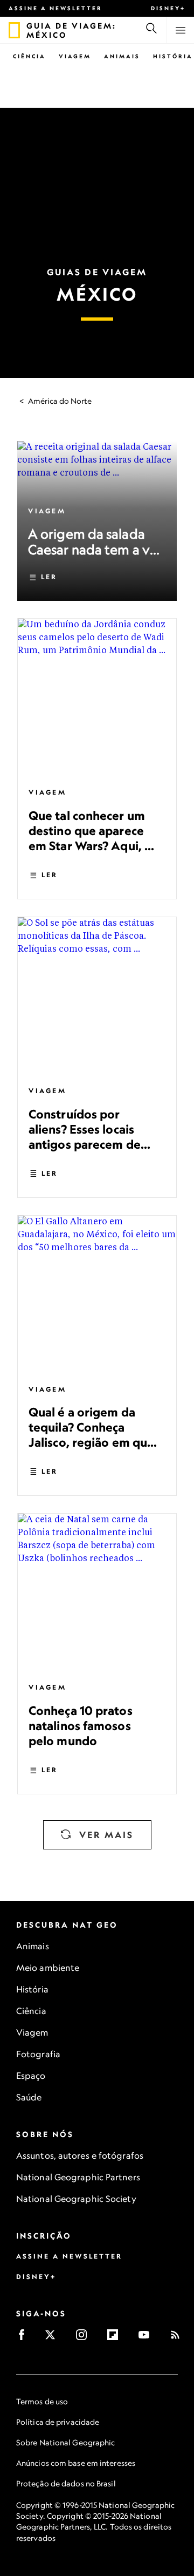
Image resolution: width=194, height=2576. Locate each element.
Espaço (31, 2076)
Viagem (75, 56)
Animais (122, 56)
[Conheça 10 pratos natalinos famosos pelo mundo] (97, 1593)
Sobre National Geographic (66, 2442)
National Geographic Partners (78, 2177)
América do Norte (60, 401)
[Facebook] (25, 2338)
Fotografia (38, 2054)
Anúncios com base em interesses (76, 2463)
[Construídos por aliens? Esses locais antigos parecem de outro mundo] (97, 996)
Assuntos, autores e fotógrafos (80, 2155)
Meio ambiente (48, 1968)
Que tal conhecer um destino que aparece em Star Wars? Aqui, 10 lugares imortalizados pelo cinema (93, 846)
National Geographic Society (76, 2199)
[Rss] (179, 2338)
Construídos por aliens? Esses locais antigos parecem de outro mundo (85, 1137)
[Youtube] (147, 2338)
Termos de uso (42, 2401)
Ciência (29, 56)
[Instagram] (85, 2338)
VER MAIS (106, 1835)
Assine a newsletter (56, 8)
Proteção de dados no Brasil (66, 2483)
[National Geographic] (14, 30)
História (173, 56)
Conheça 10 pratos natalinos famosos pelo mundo (81, 1726)
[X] (54, 2338)
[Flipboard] (116, 2338)
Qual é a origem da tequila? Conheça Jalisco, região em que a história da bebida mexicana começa (91, 1442)
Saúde (29, 2097)
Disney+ (168, 8)
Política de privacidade (58, 2422)
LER (49, 577)
